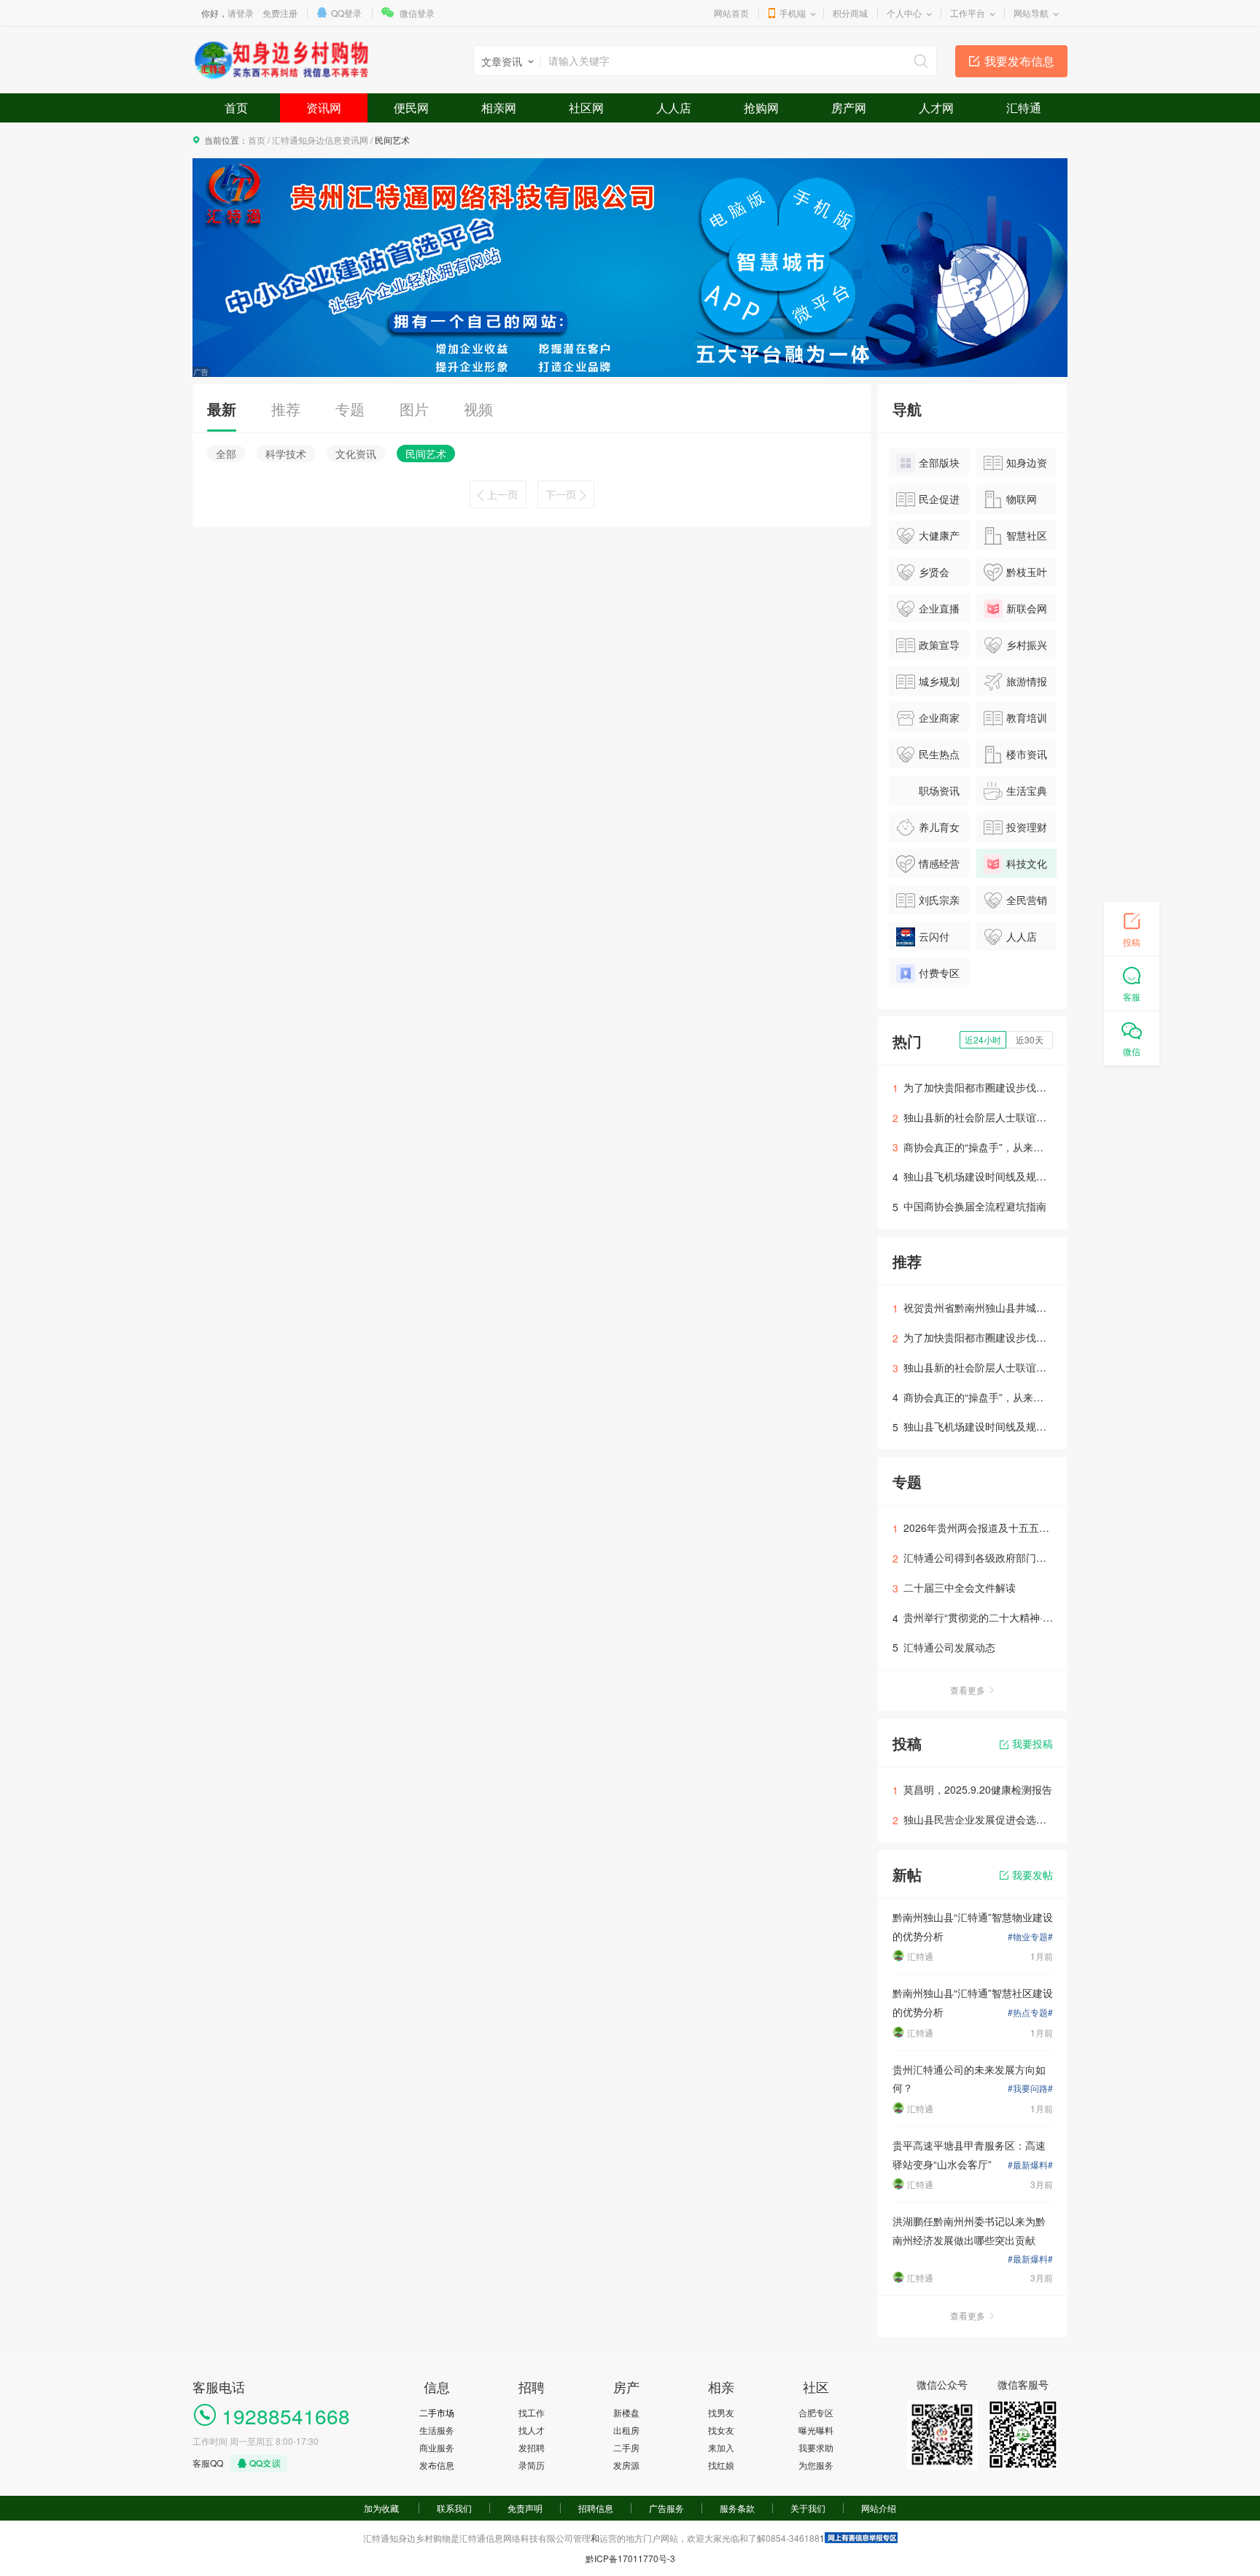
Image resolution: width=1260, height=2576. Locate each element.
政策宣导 (939, 645)
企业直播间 (928, 612)
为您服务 (816, 2465)
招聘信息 (596, 2508)
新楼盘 (626, 2412)
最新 (222, 409)
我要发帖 (1032, 1875)
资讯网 (324, 108)
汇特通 (1024, 108)
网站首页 (731, 13)
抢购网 (761, 108)
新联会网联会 (1015, 612)
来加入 (721, 2447)
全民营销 (1027, 900)
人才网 (936, 108)
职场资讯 (939, 790)
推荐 (286, 409)
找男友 (721, 2412)
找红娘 (721, 2465)
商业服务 (437, 2447)
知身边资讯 (1015, 466)
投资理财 (1027, 827)
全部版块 (939, 462)
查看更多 (968, 1690)
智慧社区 (1027, 535)
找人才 (532, 2430)
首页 (236, 108)
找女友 (721, 2430)
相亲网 (499, 108)
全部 (226, 454)
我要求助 (816, 2447)
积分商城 (850, 13)
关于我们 (808, 2508)
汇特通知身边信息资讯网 (320, 140)
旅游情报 (1027, 681)
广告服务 (666, 2508)
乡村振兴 (1027, 645)
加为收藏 (381, 2508)
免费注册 (280, 13)
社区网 (586, 108)
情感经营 (939, 863)
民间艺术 (426, 454)
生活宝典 (1027, 790)
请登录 (241, 13)
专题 (350, 409)
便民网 (411, 108)
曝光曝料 (816, 2430)
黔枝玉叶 (1027, 572)
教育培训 (1027, 717)
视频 (478, 409)
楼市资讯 (1027, 754)
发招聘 (532, 2447)
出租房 (626, 2430)
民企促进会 (928, 502)
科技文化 (1027, 863)
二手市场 (437, 2412)
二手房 (626, 2447)
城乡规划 (939, 681)
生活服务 (437, 2430)
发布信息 (437, 2465)
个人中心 (904, 13)
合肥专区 (816, 2412)
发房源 (626, 2465)
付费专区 (939, 973)
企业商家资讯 (928, 721)
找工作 (532, 2412)
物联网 (1022, 499)
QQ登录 (346, 13)
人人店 (674, 108)
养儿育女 (939, 827)
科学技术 (286, 454)
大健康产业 (928, 539)
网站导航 (1031, 13)
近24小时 (983, 1039)
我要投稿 (1032, 1743)
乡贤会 (934, 572)
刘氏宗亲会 (928, 903)
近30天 (1030, 1039)
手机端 (793, 13)
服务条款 (737, 2508)
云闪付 (934, 936)
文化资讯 (356, 454)
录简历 (532, 2465)
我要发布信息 (1019, 61)
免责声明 (525, 2508)
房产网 (849, 108)
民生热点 (939, 754)
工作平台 (968, 13)
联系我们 (454, 2508)
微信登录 (417, 13)
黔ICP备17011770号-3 (630, 2558)
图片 (414, 409)
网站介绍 (879, 2508)
